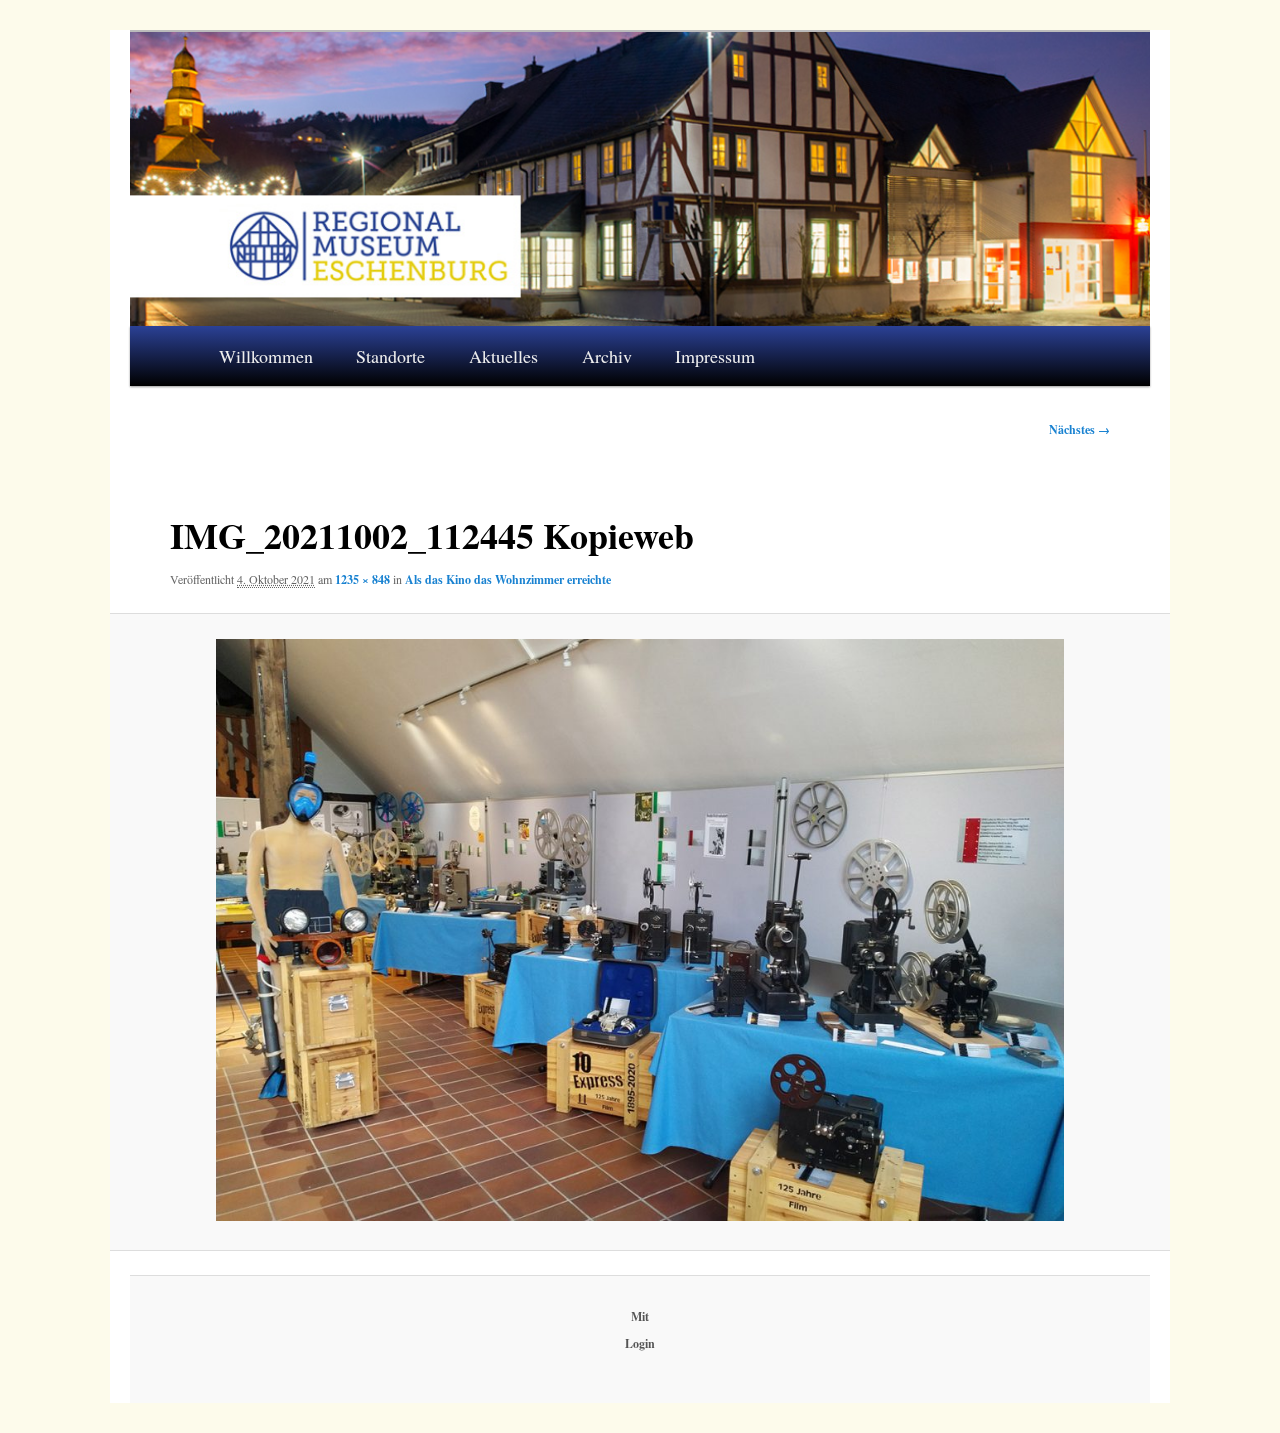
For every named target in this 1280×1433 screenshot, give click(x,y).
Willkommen (266, 356)
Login (640, 1343)
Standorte (390, 356)
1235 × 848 (362, 579)
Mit (640, 1316)
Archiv (607, 356)
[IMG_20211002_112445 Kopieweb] (639, 930)
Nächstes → (1079, 429)
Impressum (715, 356)
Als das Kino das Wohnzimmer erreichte (508, 579)
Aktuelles (503, 356)
